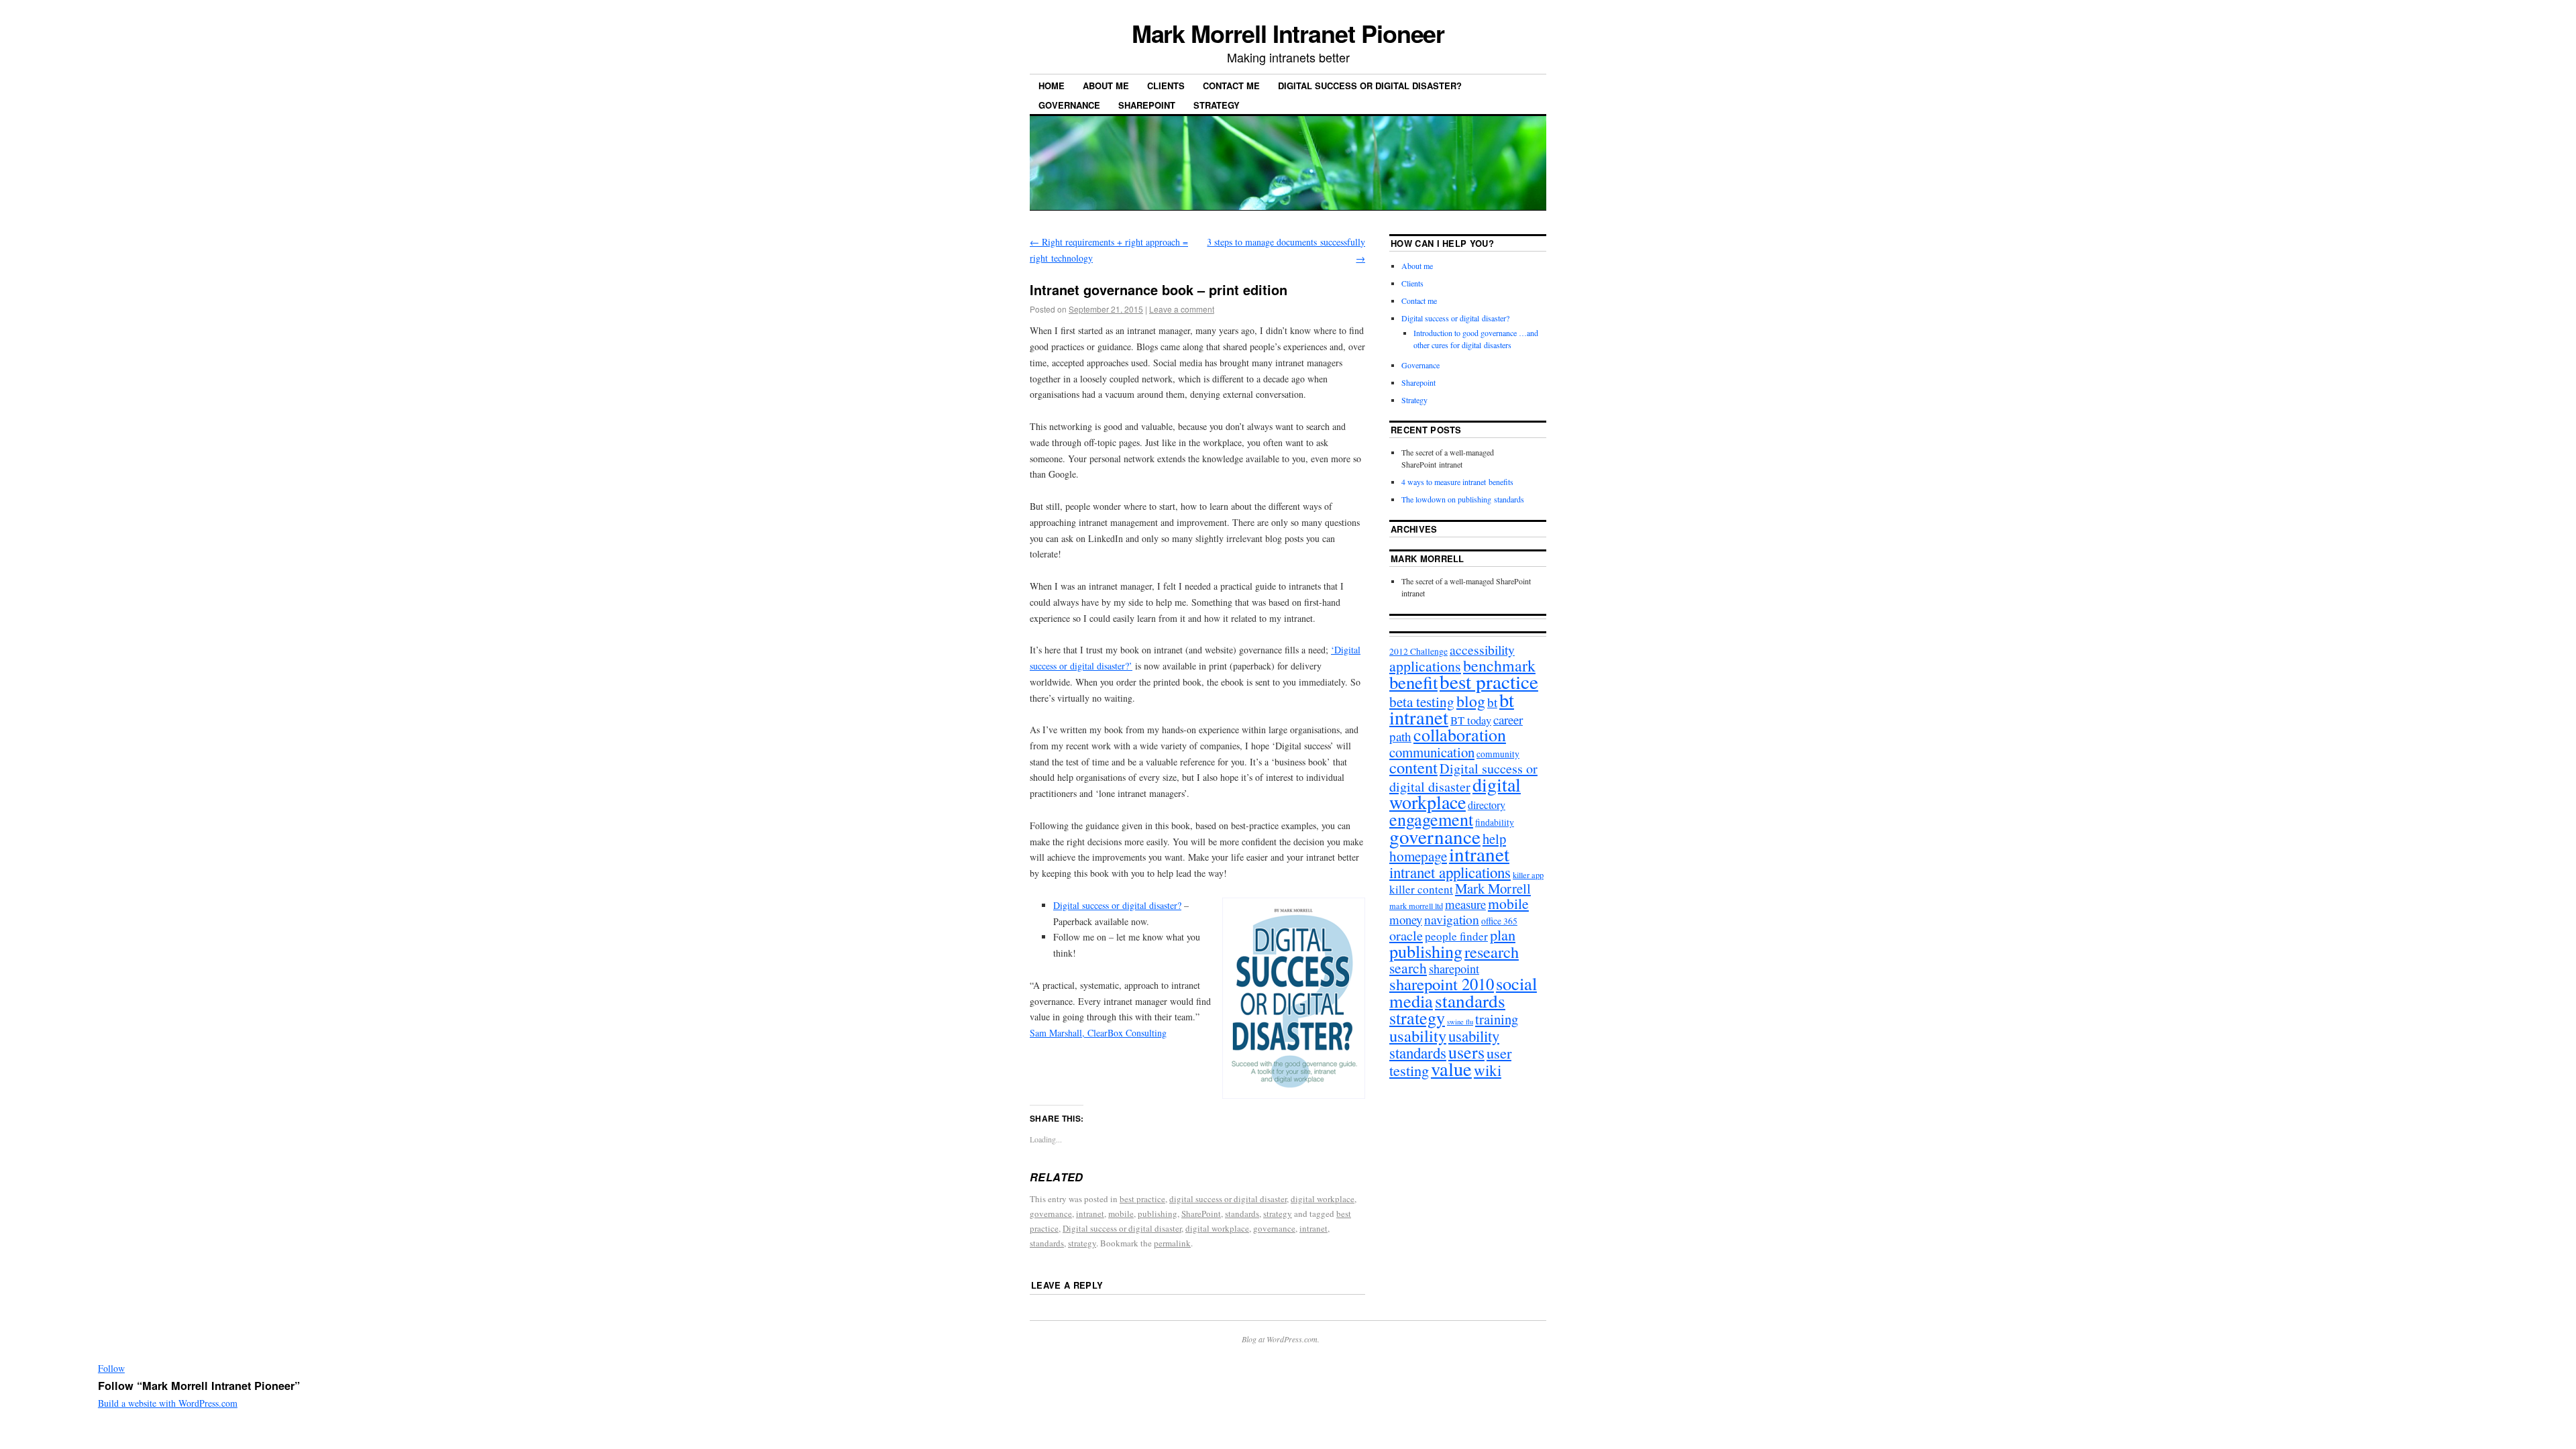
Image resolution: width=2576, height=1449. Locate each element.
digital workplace (1323, 1199)
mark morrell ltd (1416, 906)
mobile (1121, 1214)
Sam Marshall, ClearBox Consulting (1098, 1033)
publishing (1158, 1214)
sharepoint (1454, 969)
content (1413, 767)
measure (1465, 904)
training (1497, 1019)
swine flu (1460, 1022)
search (1408, 968)
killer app (1528, 875)
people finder (1456, 936)
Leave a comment (1182, 309)
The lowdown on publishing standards (1463, 499)
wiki (1488, 1070)
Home (1052, 86)
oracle (1406, 935)
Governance (1069, 105)
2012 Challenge (1418, 651)
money (1406, 919)
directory (1487, 805)
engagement (1431, 819)
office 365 (1499, 921)
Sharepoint (1147, 105)
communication (1432, 752)
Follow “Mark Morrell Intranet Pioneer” (199, 1386)
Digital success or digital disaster (1122, 1228)
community (1498, 754)
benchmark (1499, 665)
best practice (1142, 1199)
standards (1242, 1214)
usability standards (1444, 1044)
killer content (1421, 889)
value (1451, 1069)
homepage (1418, 856)
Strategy (1217, 105)
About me (1106, 86)
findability (1495, 822)
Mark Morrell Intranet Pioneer (1288, 33)
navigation (1452, 919)
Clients (1166, 86)
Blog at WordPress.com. (1281, 1339)
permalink (1172, 1243)
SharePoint (1201, 1214)
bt (1492, 702)
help (1494, 839)
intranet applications (1450, 872)
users (1466, 1052)
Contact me (1231, 86)
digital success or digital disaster (1228, 1199)
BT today (1471, 720)
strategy (1278, 1214)
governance (1051, 1214)
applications (1425, 666)
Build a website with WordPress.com (168, 1403)
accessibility (1482, 650)
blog (1471, 701)
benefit (1413, 682)
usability (1418, 1035)
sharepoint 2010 (1442, 984)
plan (1503, 934)
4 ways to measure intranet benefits (1457, 482)
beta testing (1422, 702)
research (1492, 952)
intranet (1090, 1214)
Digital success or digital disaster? (1370, 86)
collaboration (1460, 735)
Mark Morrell (1428, 558)
